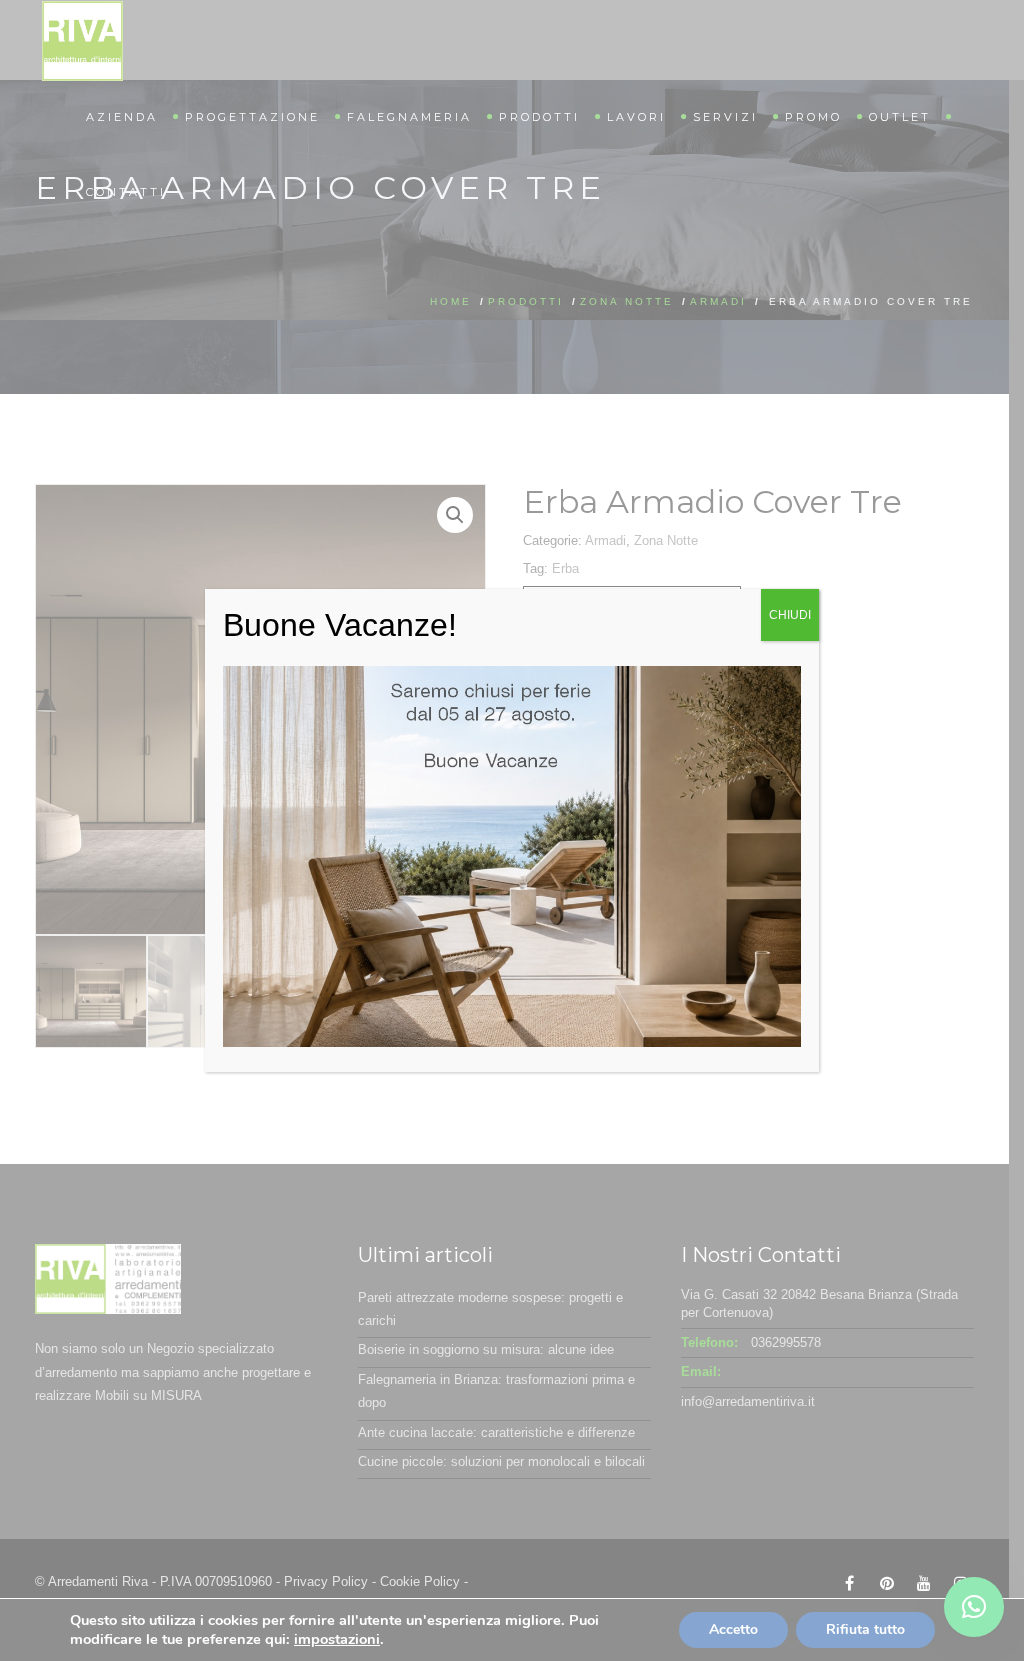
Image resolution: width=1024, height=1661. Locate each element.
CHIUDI (790, 615)
